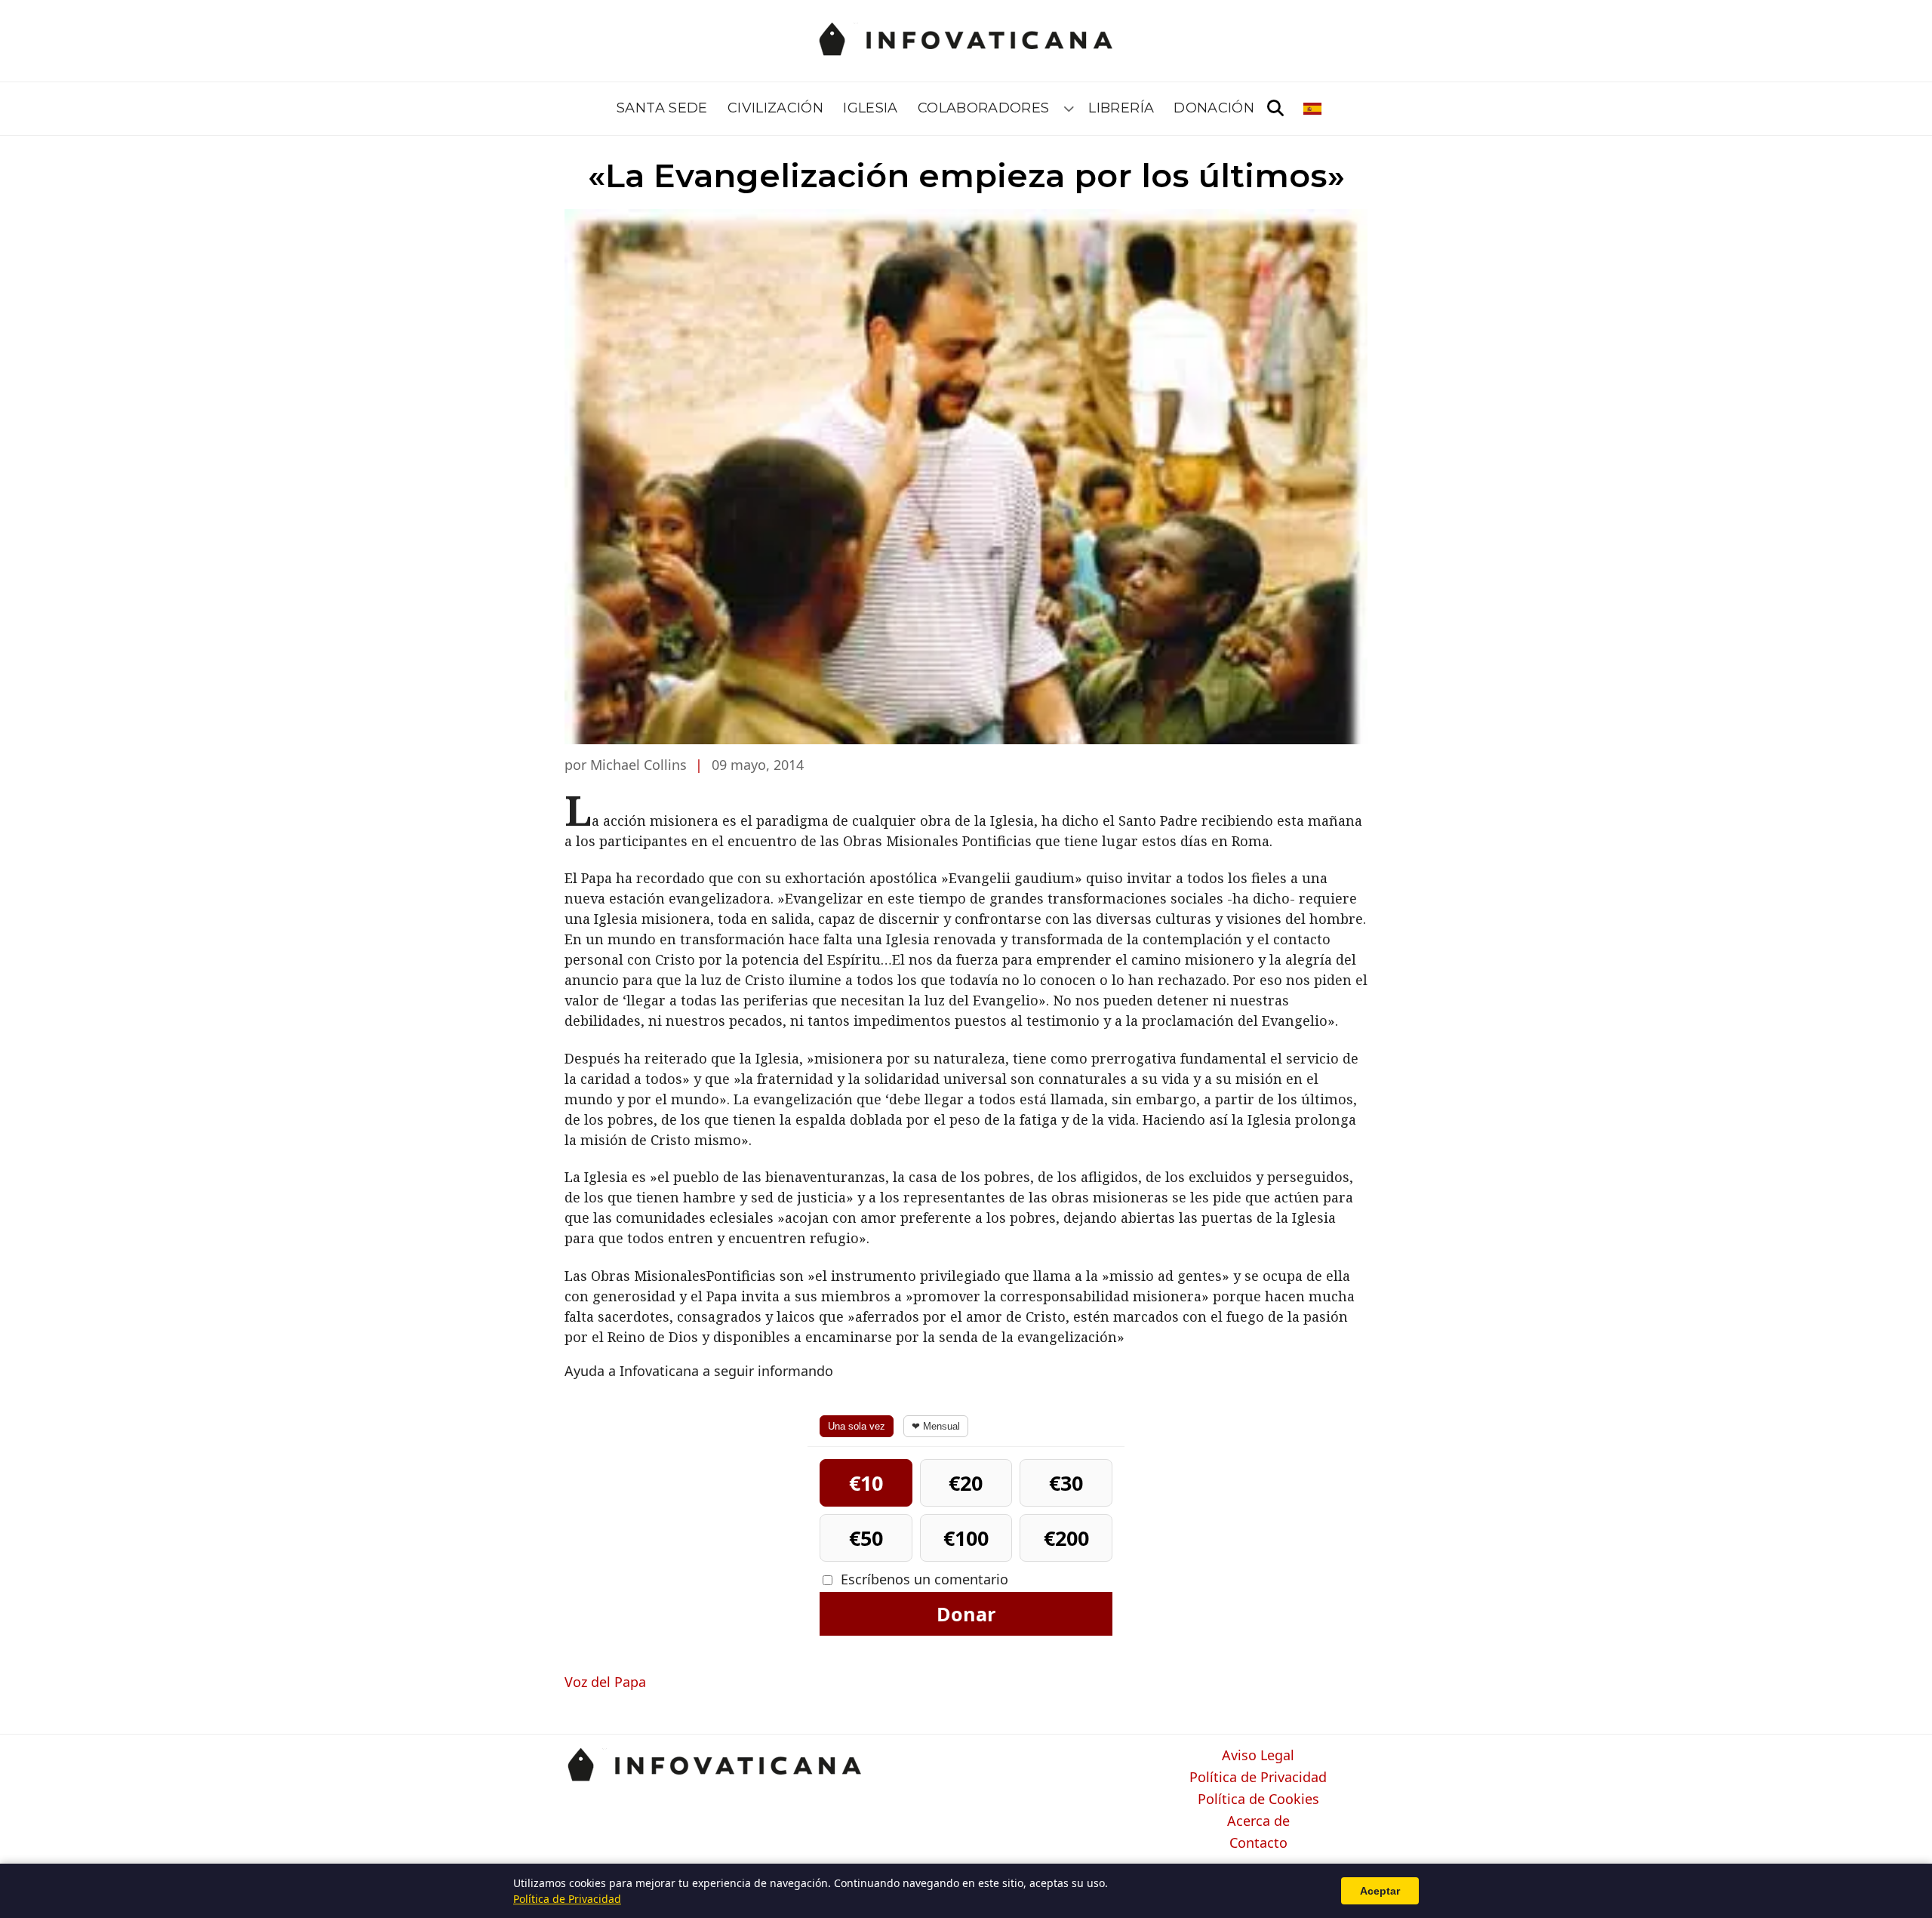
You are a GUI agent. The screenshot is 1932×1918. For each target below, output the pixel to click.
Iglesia (871, 108)
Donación (1214, 108)
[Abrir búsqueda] (1275, 109)
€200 (1066, 1538)
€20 (966, 1483)
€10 (866, 1483)
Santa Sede (662, 108)
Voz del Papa (605, 1682)
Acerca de (1258, 1821)
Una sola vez (857, 1426)
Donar (966, 1614)
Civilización (775, 108)
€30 (1066, 1483)
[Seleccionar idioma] (1314, 109)
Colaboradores (984, 108)
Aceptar (1380, 1891)
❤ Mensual (936, 1426)
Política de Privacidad (1258, 1778)
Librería (1121, 108)
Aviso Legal (1258, 1756)
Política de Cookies (1258, 1799)
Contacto (1258, 1843)
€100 (966, 1538)
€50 (866, 1538)
